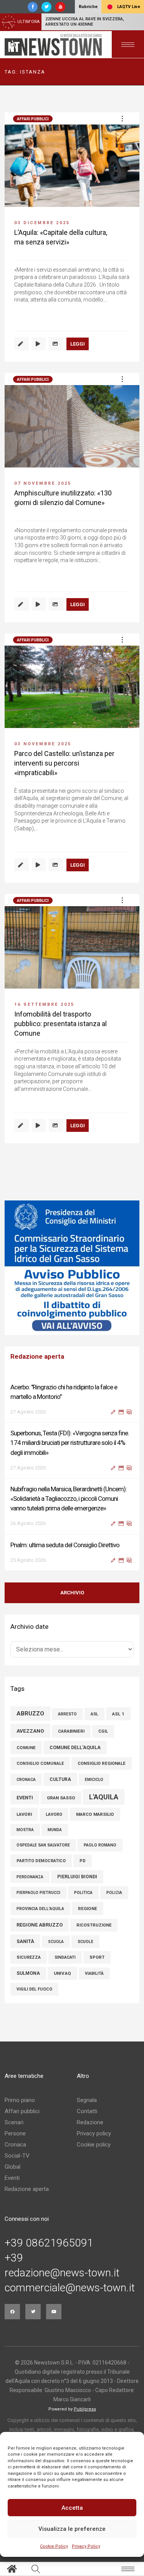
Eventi (12, 2178)
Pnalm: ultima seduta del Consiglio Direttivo (65, 1545)
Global (12, 2167)
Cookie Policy (54, 2546)
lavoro (54, 1814)
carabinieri (71, 1731)
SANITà (25, 1941)
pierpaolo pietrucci (38, 1893)
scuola (56, 1942)
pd (83, 1861)
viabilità (94, 1973)
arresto (67, 1714)
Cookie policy (94, 2145)
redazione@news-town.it (62, 2273)
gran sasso (61, 1798)
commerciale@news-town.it (70, 2288)
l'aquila (104, 1797)
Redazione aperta (27, 2189)
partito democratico (41, 1861)
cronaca (26, 1780)
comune (26, 1748)
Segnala (87, 2100)
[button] (122, 118)
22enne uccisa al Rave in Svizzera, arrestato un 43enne (85, 22)
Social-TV (17, 2156)
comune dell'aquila (75, 1747)
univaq (62, 1973)
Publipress (85, 2409)
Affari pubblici (33, 119)
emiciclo (94, 1780)
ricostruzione (94, 1925)
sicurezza (29, 1957)
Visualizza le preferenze (72, 2529)
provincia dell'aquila (40, 1909)
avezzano (30, 1731)
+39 (14, 2258)
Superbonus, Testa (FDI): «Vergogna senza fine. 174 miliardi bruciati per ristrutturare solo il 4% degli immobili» (70, 1443)
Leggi (78, 344)
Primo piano (20, 2100)
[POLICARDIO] (72, 1268)
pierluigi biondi (77, 1877)
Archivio (72, 1593)
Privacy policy (94, 2133)
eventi (25, 1798)
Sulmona (28, 1973)
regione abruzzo (40, 1925)
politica (83, 1893)
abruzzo (30, 1714)
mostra (25, 1830)
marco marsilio (95, 1814)
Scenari (14, 2122)
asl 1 (118, 1714)
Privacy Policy (86, 2546)
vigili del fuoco (34, 1989)
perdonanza (30, 1877)
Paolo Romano (100, 1845)
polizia (114, 1893)
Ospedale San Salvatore (43, 1845)
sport (97, 1957)
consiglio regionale (102, 1764)
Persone (15, 2133)
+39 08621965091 (49, 2243)
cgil (103, 1731)
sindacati (65, 1957)
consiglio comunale (40, 1764)
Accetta (72, 2508)
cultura (60, 1779)
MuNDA (55, 1830)
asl (94, 1714)
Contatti (87, 2111)
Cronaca (15, 2145)
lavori (24, 1814)
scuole (85, 1942)
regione (88, 1909)
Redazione (90, 2122)
